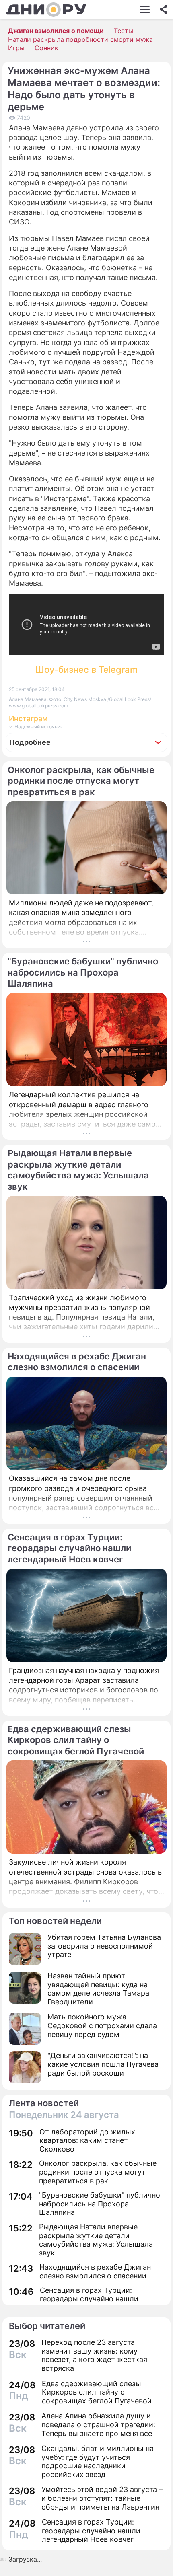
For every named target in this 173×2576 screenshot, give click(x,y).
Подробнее (30, 742)
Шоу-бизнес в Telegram (86, 670)
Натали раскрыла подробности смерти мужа (80, 39)
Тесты (124, 31)
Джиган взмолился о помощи (56, 31)
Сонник (46, 48)
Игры (16, 48)
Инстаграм (28, 719)
